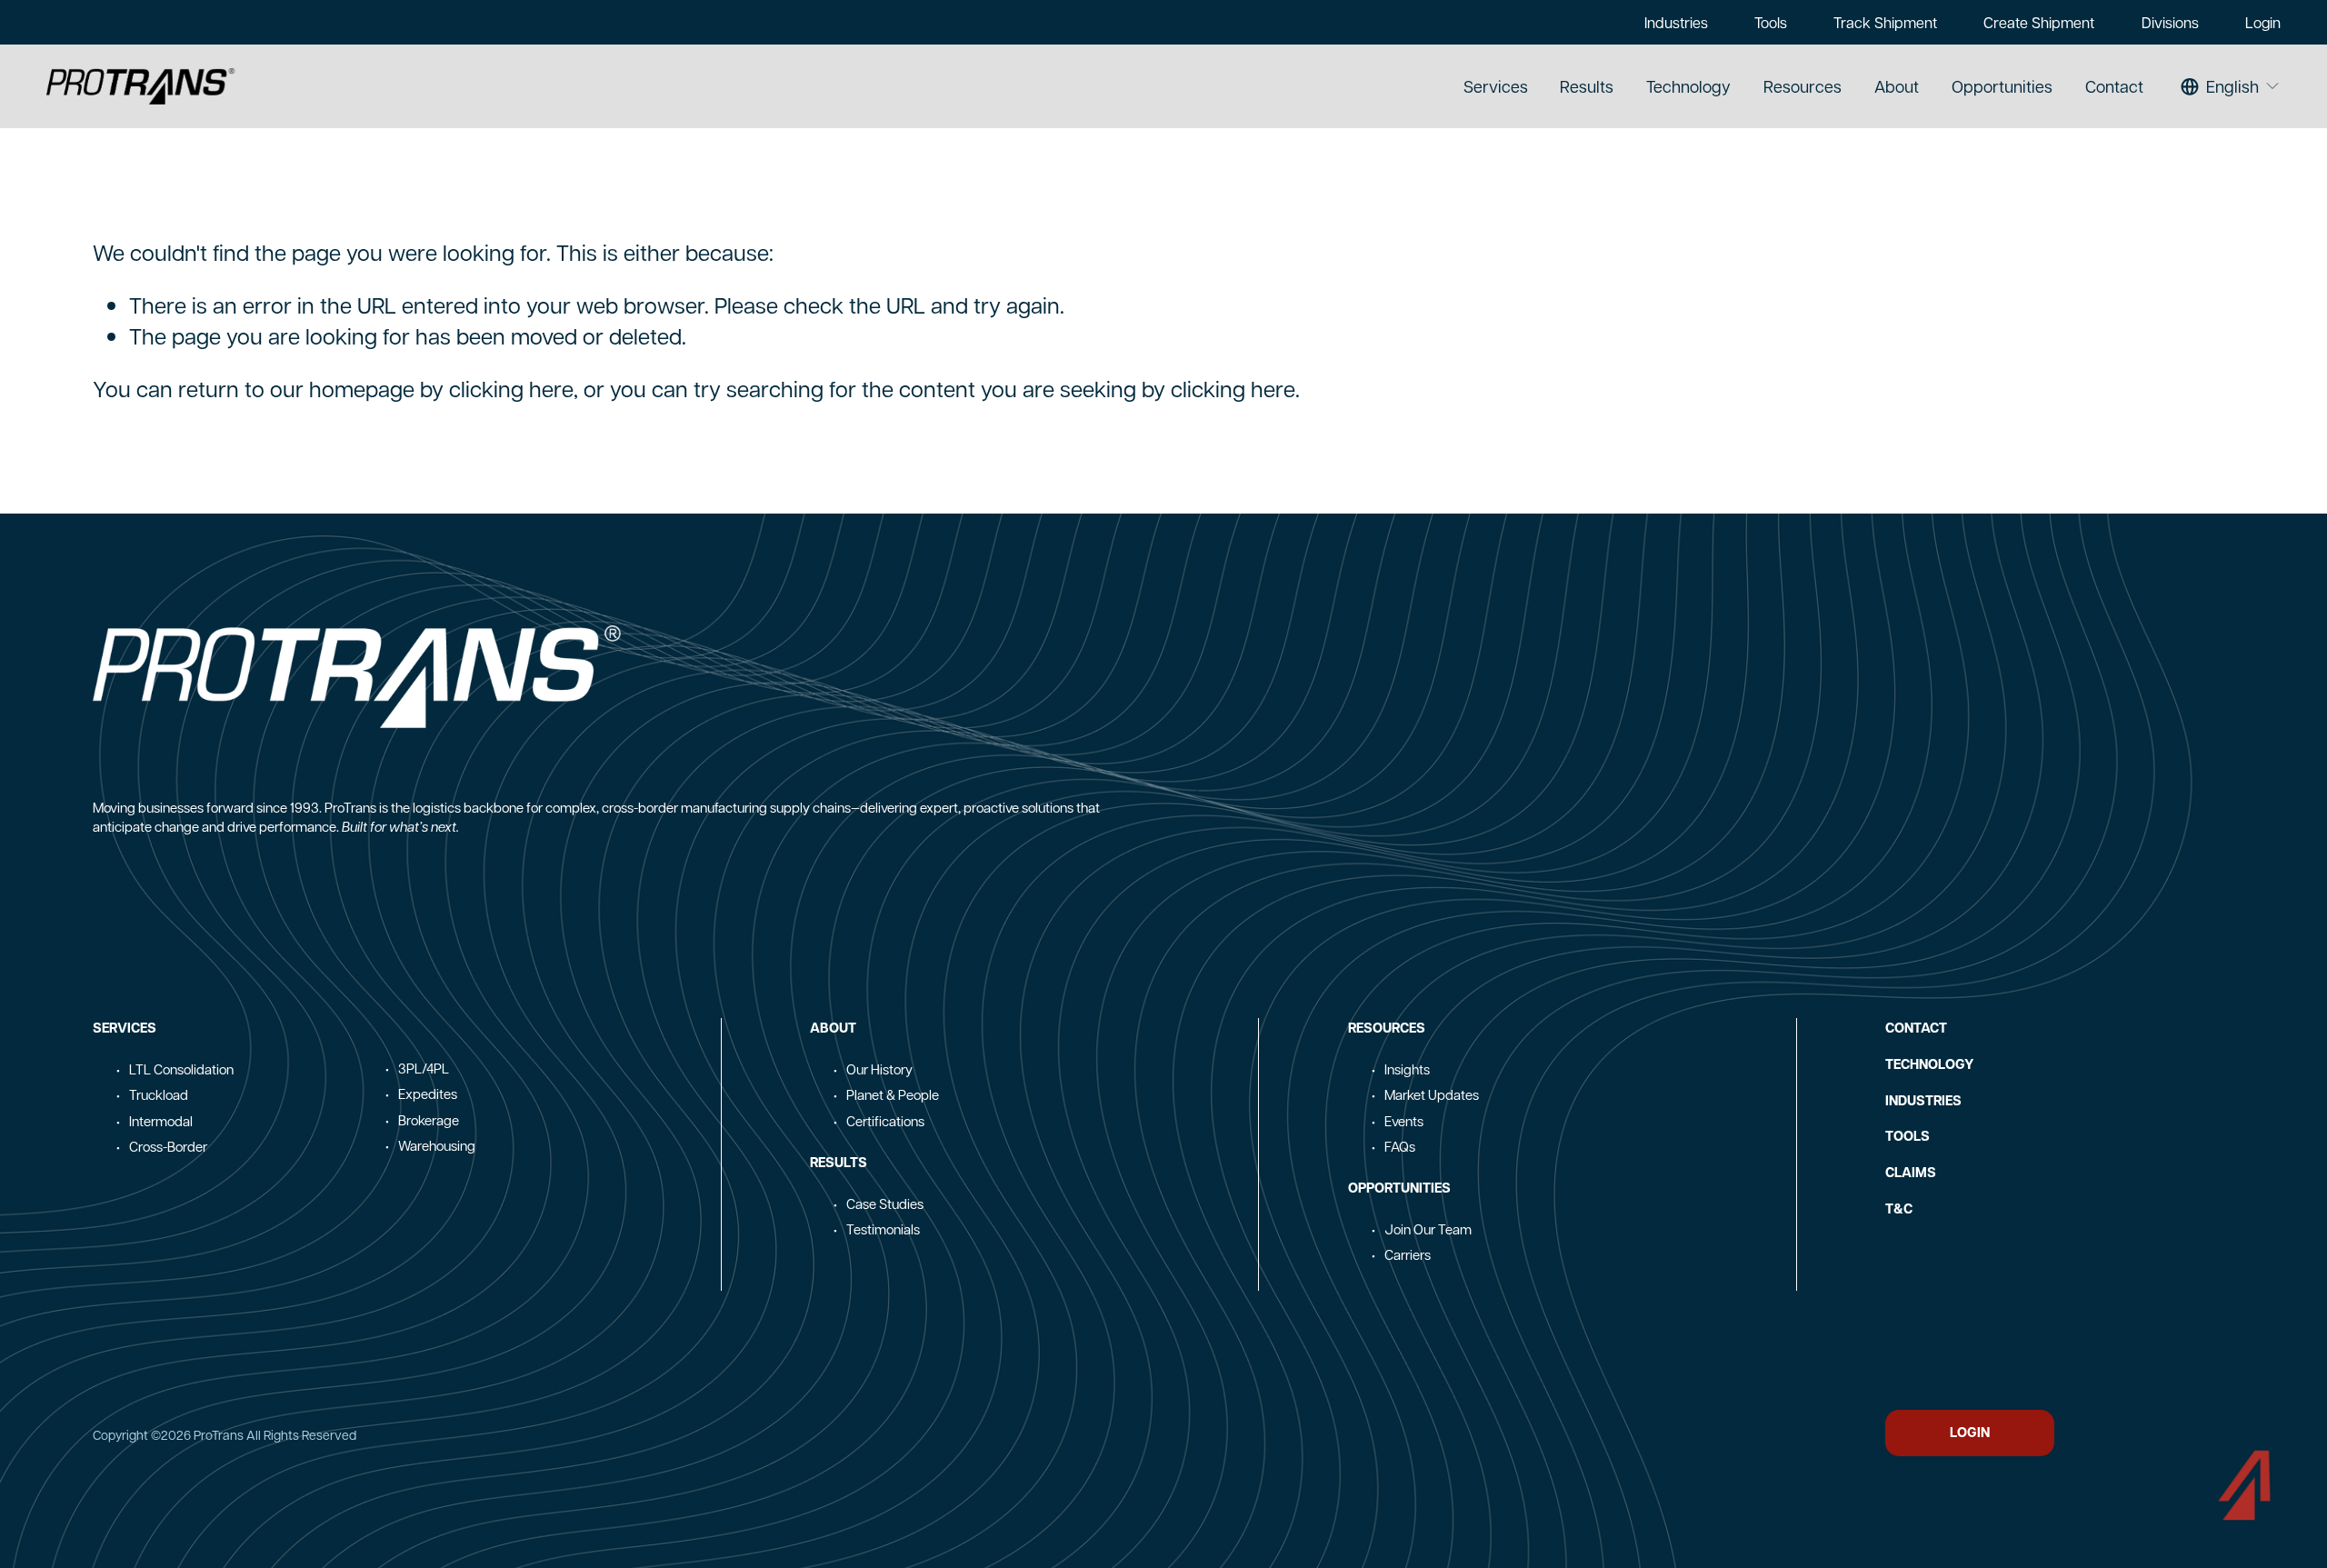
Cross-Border (168, 1146)
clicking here (511, 388)
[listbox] (2231, 87)
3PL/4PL (424, 1068)
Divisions (2170, 22)
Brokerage (429, 1120)
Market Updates (1432, 1094)
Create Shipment (2039, 22)
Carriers (1408, 1254)
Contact (2114, 86)
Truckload (159, 1094)
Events (1404, 1121)
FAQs (1400, 1146)
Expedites (428, 1094)
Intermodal (161, 1121)
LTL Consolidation (181, 1069)
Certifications (885, 1121)
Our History (879, 1069)
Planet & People (893, 1094)
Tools (1771, 22)
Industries (1676, 22)
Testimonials (883, 1229)
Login (2263, 22)
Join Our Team (1428, 1229)
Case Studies (885, 1203)
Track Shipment (1885, 22)
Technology (1688, 86)
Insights (1407, 1069)
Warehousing (437, 1145)
